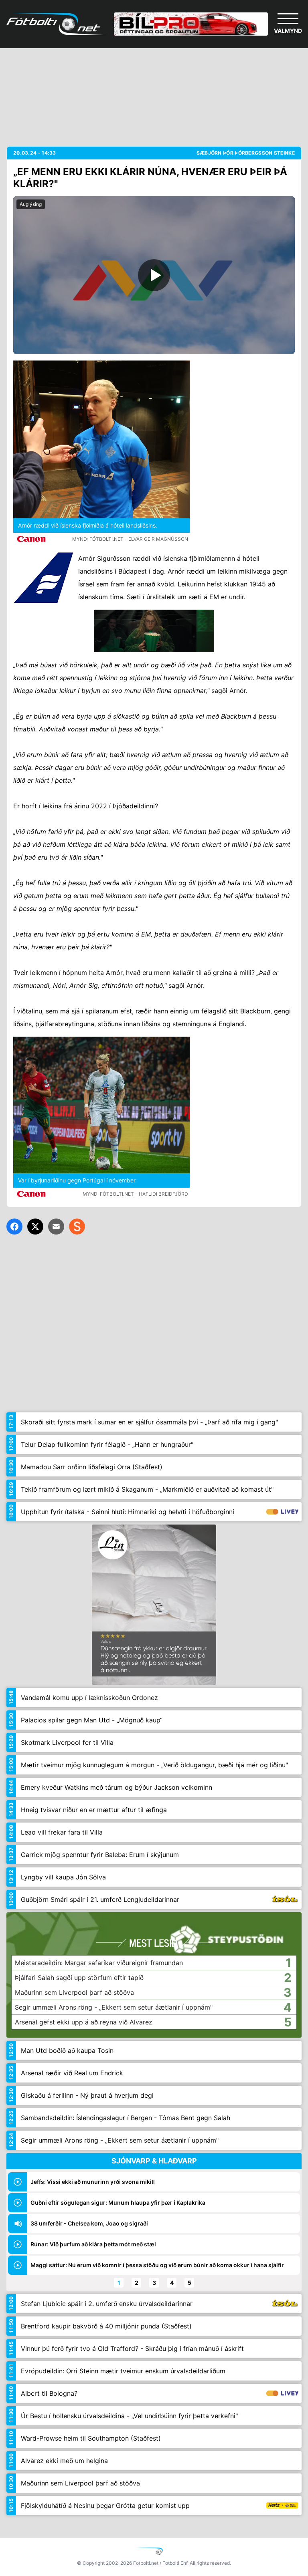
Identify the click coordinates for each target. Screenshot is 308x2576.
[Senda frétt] (56, 1227)
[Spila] (154, 275)
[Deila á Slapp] (77, 1227)
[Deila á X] (35, 1227)
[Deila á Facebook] (14, 1227)
